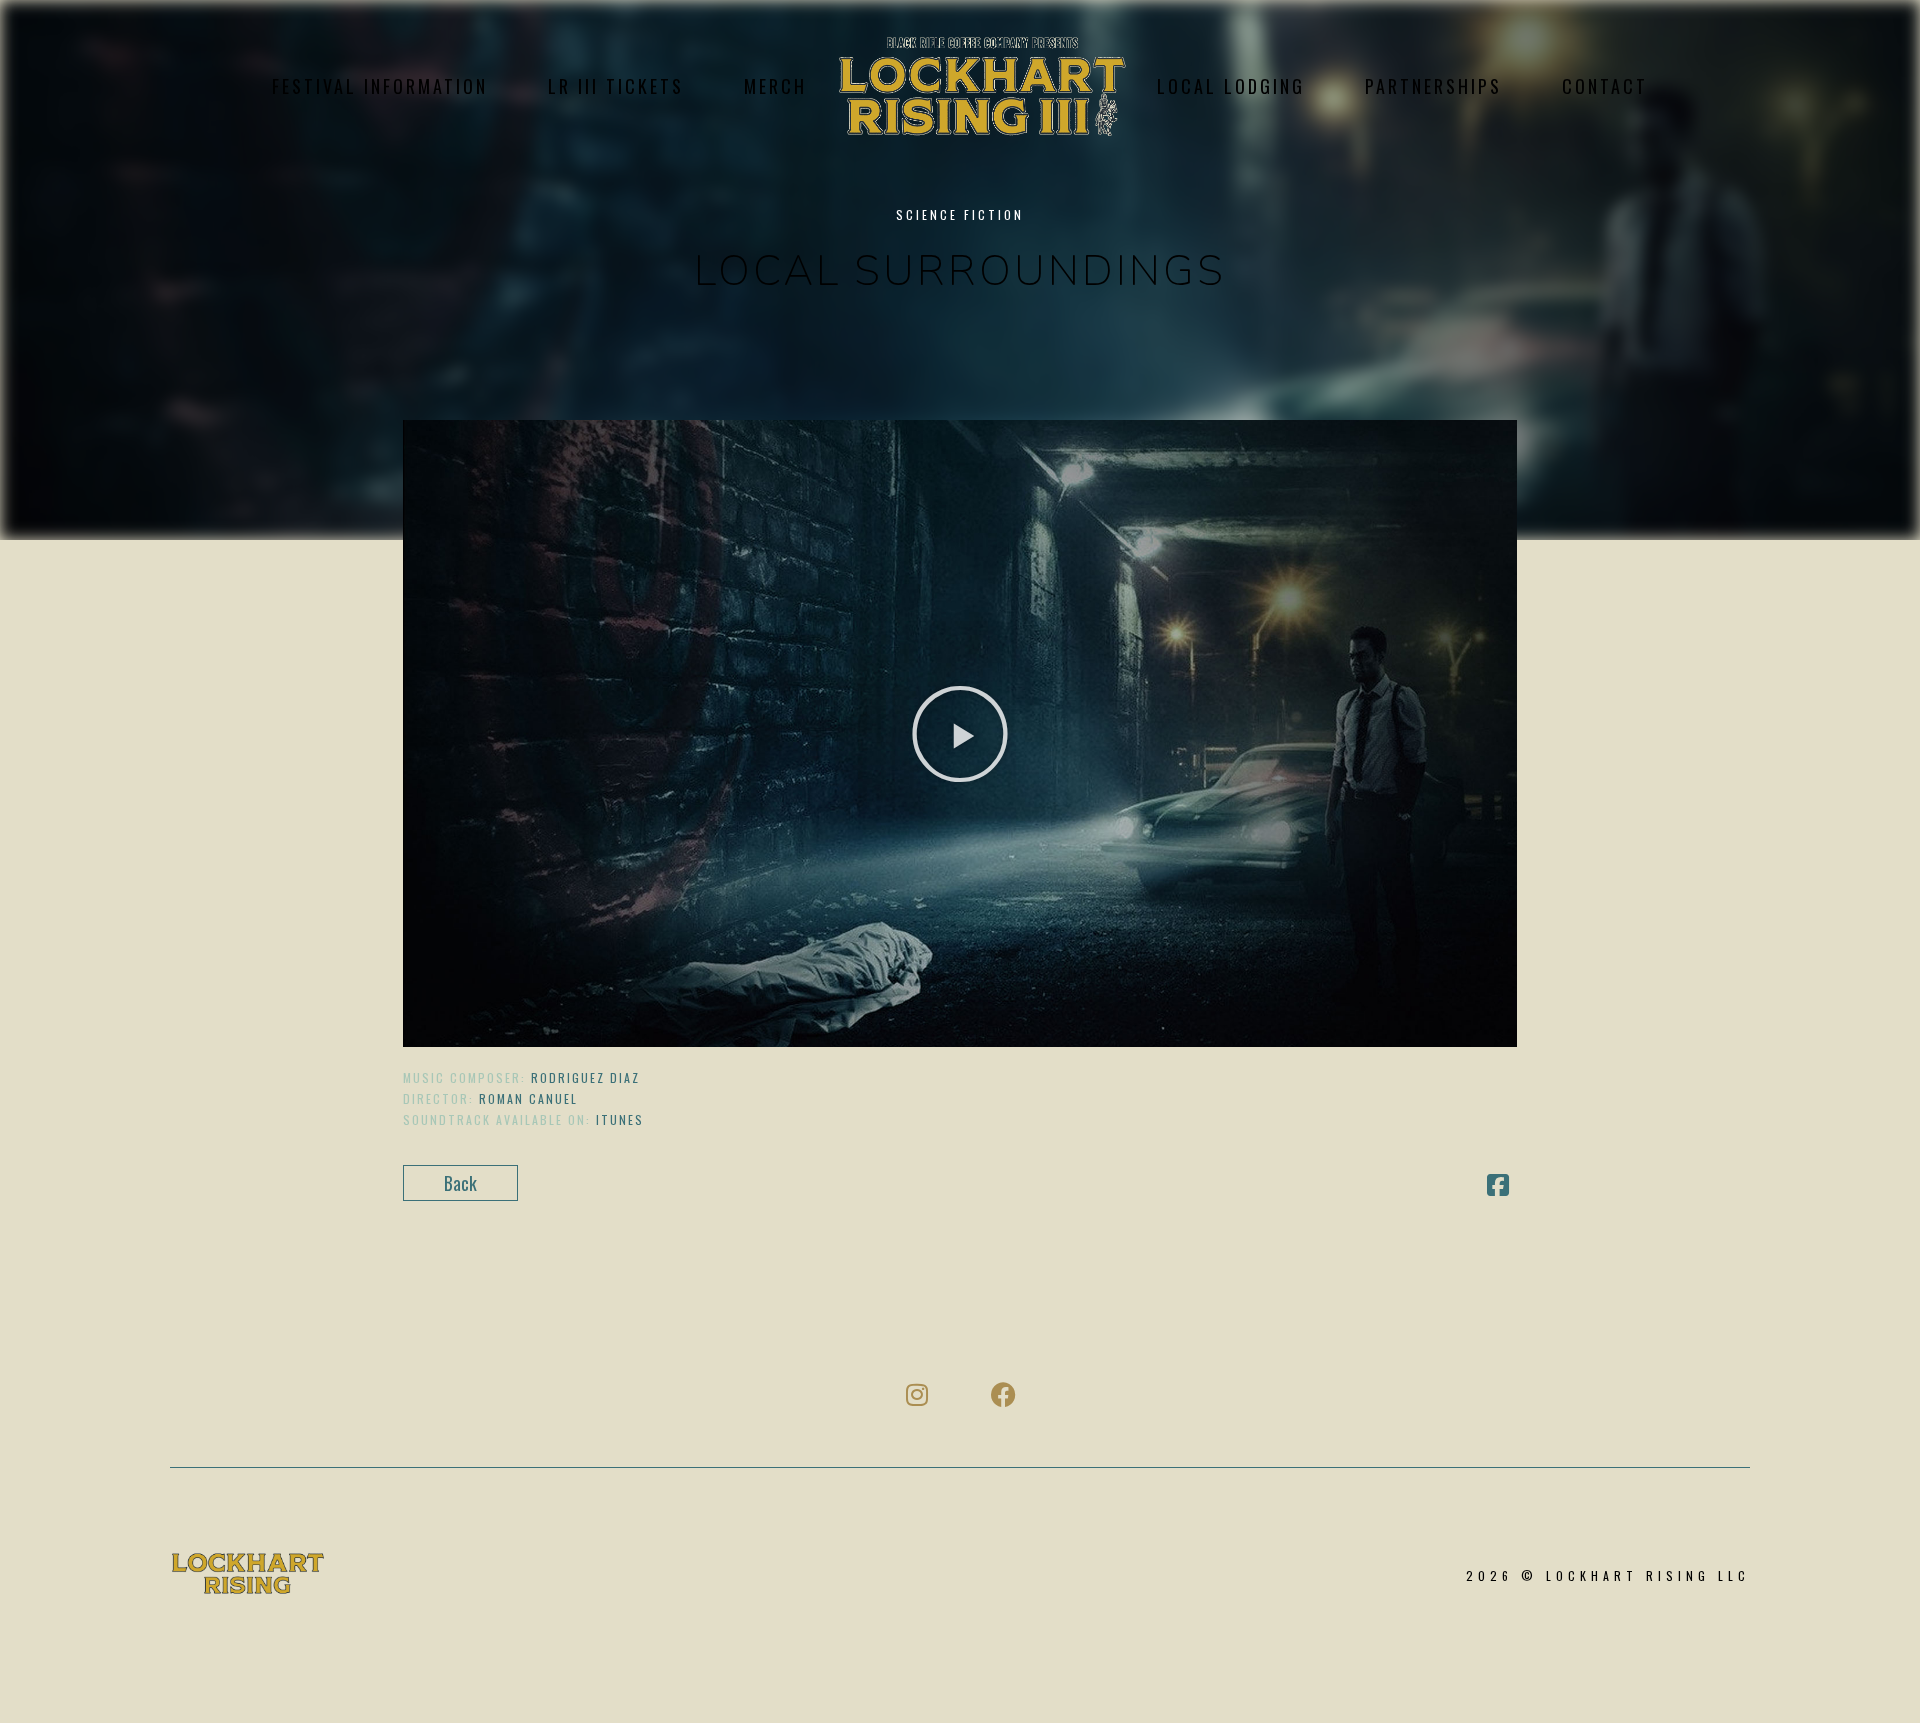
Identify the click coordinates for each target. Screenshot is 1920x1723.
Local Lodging (1231, 86)
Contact (1605, 86)
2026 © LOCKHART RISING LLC (1608, 1575)
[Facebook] (1003, 1394)
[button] (960, 734)
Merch (775, 86)
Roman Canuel (528, 1098)
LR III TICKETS (616, 86)
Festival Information (380, 86)
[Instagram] (916, 1394)
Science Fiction (960, 215)
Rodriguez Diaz (585, 1077)
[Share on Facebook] (1498, 1186)
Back (460, 1183)
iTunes (620, 1119)
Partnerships (1433, 86)
